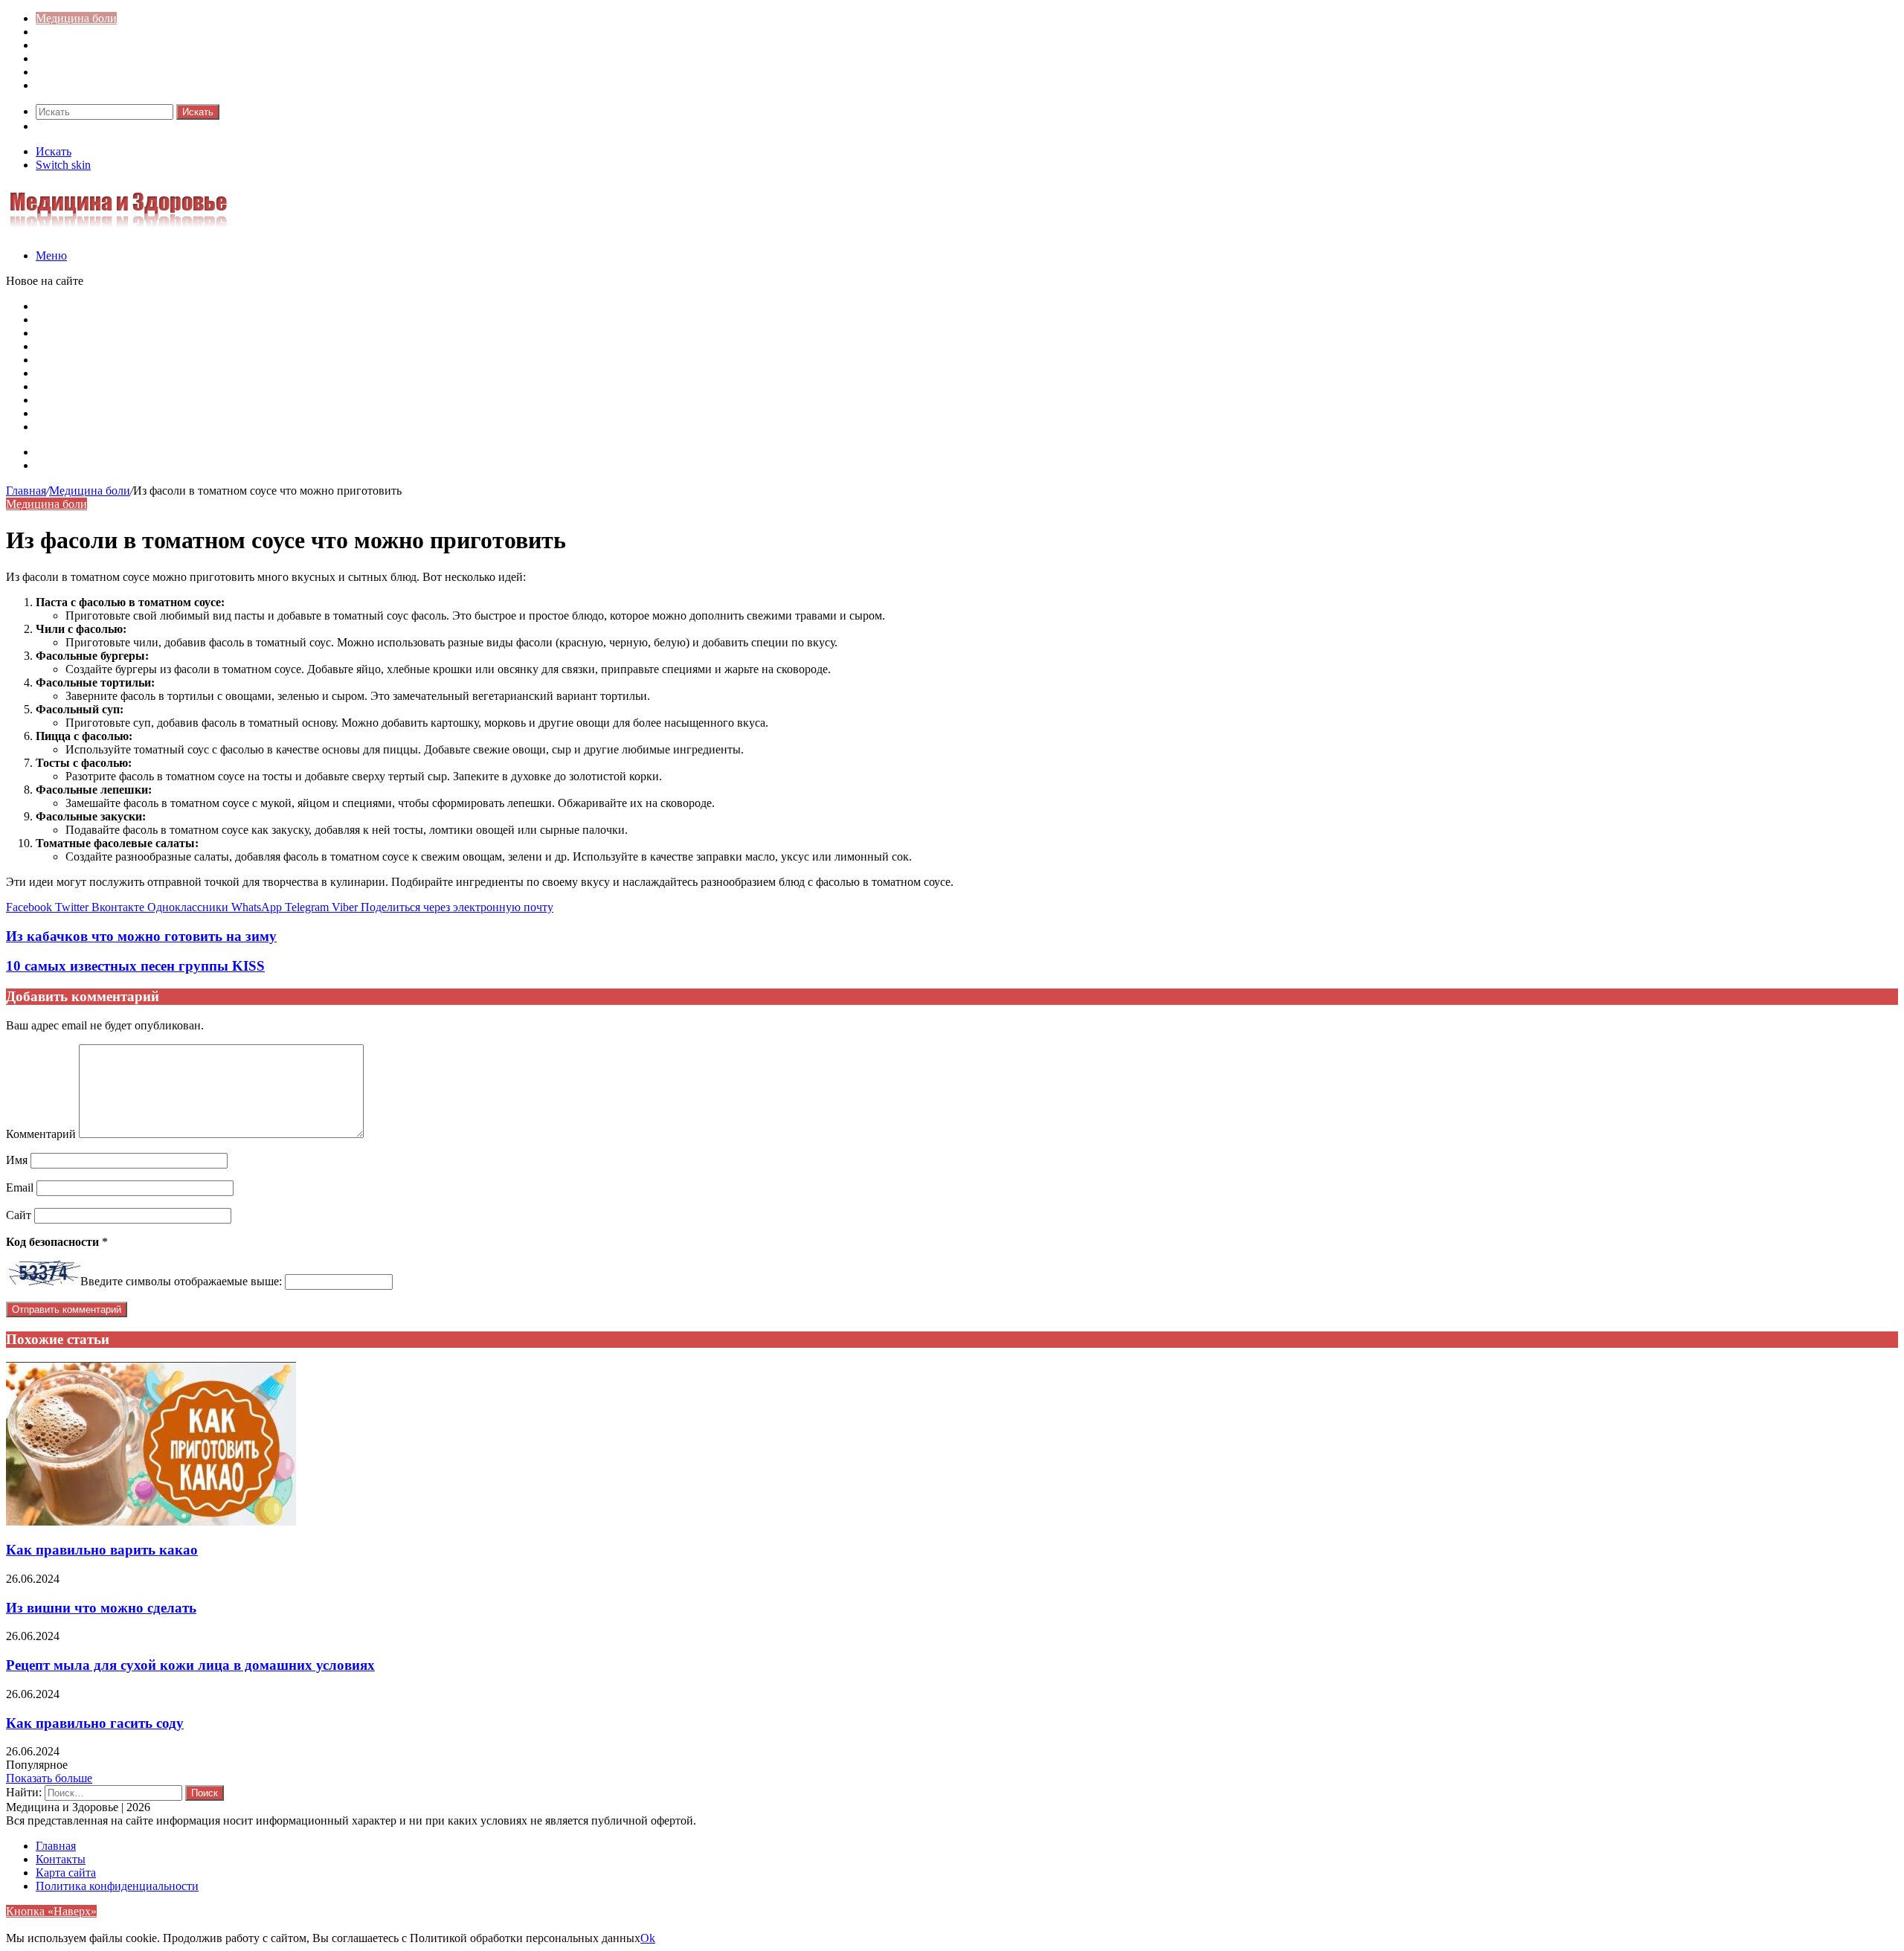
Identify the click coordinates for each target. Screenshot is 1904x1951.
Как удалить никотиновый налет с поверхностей (160, 346)
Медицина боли (76, 18)
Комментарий (41, 1134)
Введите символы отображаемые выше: (181, 1281)
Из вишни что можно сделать (101, 1608)
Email (20, 1187)
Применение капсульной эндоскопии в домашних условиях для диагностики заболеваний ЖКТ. (281, 427)
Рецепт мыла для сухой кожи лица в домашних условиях (190, 1665)
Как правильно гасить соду (95, 1723)
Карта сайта (66, 452)
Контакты (61, 465)
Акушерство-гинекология (101, 32)
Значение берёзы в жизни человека (125, 373)
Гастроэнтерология (84, 58)
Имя (17, 1160)
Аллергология (72, 45)
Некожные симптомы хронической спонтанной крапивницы (190, 413)
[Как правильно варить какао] (151, 1521)
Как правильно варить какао (102, 1550)
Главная (26, 491)
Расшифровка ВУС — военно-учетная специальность (171, 360)
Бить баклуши (71, 386)
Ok (648, 1938)
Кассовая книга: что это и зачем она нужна (145, 333)
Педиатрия (63, 72)
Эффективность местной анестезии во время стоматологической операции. (227, 400)
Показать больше (49, 1778)
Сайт (19, 1215)
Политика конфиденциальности (117, 1886)
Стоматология (72, 85)
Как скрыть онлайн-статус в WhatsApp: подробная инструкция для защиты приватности (260, 306)
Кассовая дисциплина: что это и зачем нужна (151, 319)
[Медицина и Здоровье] (118, 230)
